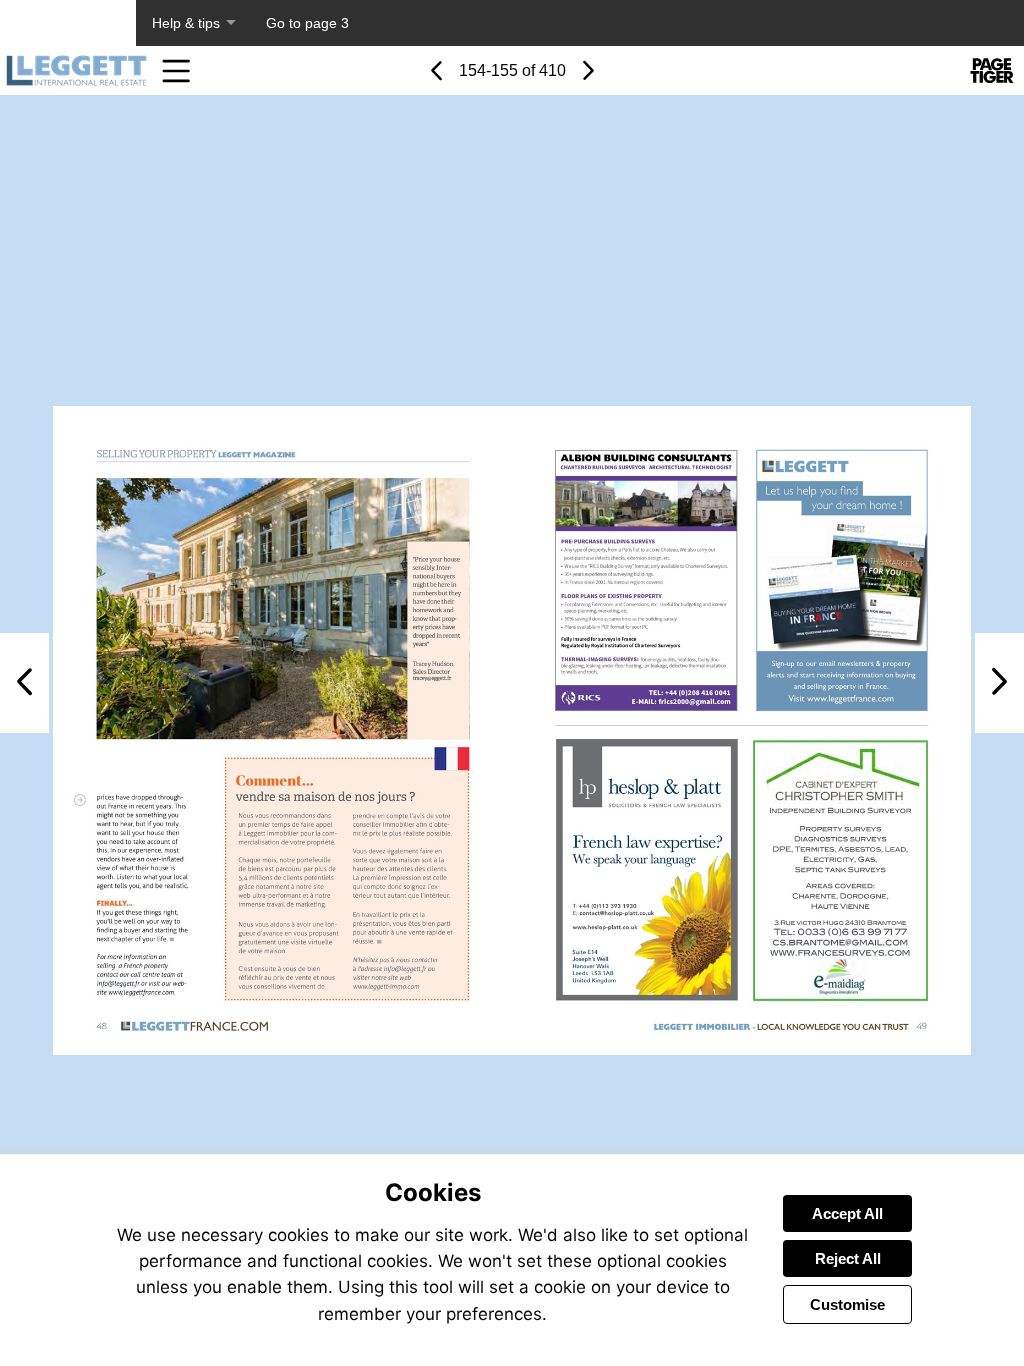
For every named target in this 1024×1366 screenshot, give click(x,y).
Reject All (848, 1258)
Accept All (847, 1213)
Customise (847, 1304)
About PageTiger (68, 23)
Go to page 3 (307, 23)
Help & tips (186, 23)
